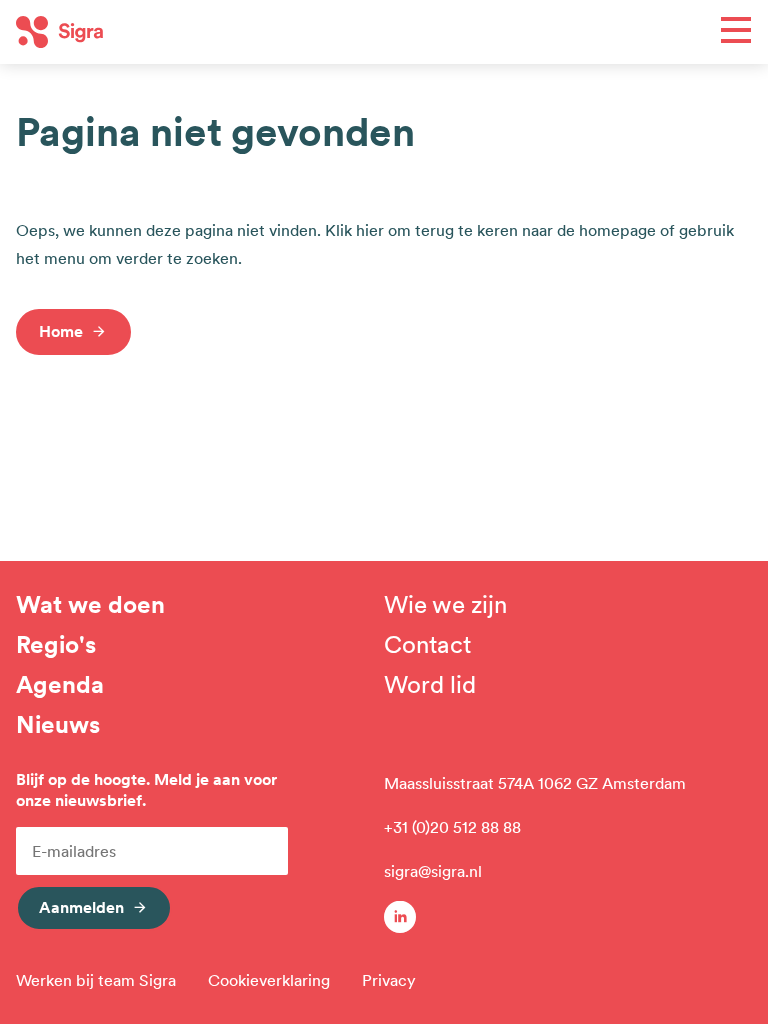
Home (61, 331)
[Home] (200, 32)
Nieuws (58, 725)
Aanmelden (81, 907)
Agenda (60, 685)
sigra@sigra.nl (433, 871)
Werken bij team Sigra (96, 980)
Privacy (389, 980)
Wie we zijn (445, 605)
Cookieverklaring (269, 980)
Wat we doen (90, 605)
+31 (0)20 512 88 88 (452, 827)
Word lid (430, 685)
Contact (427, 645)
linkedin (400, 917)
